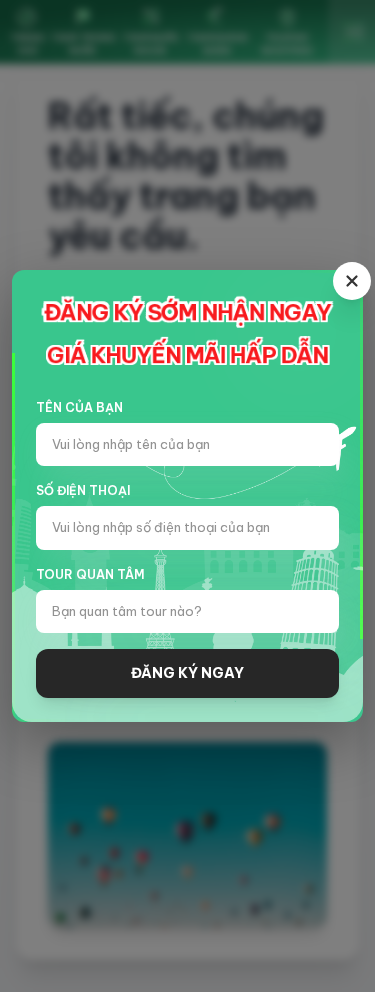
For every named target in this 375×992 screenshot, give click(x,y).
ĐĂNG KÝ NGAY (187, 673)
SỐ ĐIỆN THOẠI (83, 490)
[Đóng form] (352, 281)
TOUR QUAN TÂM (90, 574)
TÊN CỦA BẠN (79, 407)
